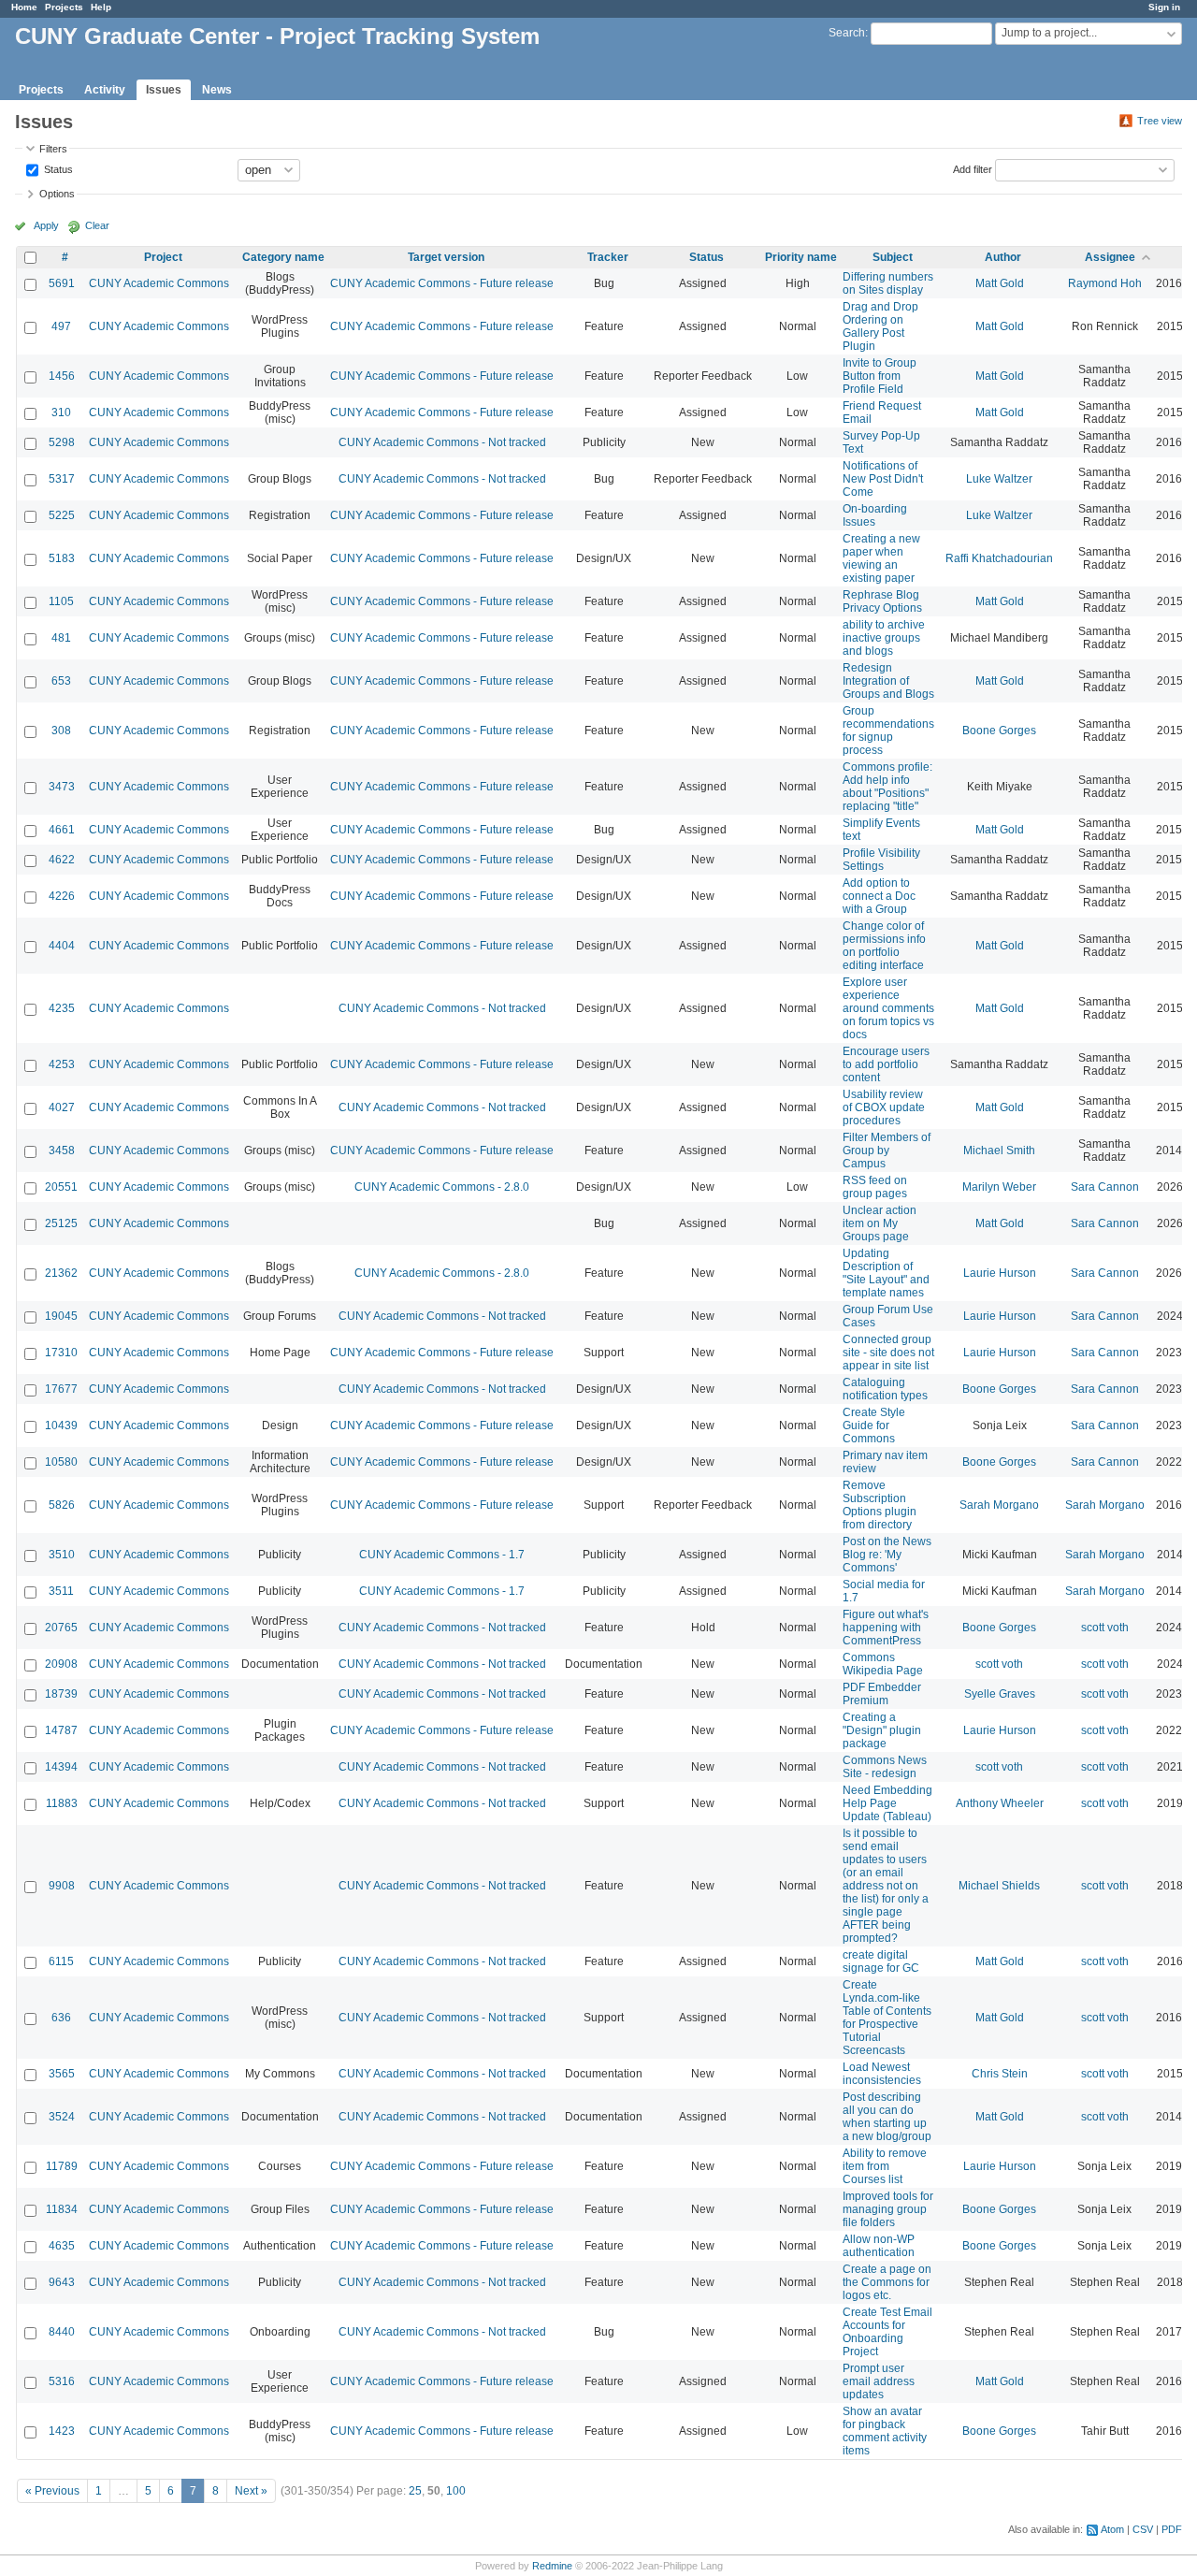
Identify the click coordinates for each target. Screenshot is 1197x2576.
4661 (62, 830)
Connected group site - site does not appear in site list (888, 1353)
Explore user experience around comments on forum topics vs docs (888, 1008)
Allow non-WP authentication (879, 2246)
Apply (46, 225)
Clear (97, 225)
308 (61, 731)
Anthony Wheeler (1000, 1803)
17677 (61, 1389)
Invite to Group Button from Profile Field (880, 376)
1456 (62, 376)
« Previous (52, 2491)
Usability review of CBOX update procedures (884, 1107)
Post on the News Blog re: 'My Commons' (887, 1555)
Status (57, 168)
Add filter (973, 168)
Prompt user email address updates (879, 2381)
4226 (62, 896)
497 (61, 326)
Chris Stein (1000, 2074)
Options (57, 194)
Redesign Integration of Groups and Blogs (888, 681)
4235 (62, 1008)
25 (415, 2491)
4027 (62, 1107)
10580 (61, 1462)
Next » (251, 2491)
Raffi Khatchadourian (999, 558)
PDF (1172, 2529)
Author (1003, 257)
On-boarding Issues (875, 515)
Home (24, 7)
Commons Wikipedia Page (883, 1664)
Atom (1112, 2529)
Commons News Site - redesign (885, 1767)
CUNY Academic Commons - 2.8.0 (442, 1187)
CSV (1143, 2529)
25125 (61, 1223)
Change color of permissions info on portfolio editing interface (884, 946)
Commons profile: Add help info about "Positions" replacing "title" (887, 787)
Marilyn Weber (999, 1187)
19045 (61, 1316)
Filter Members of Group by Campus (887, 1151)
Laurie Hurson (1000, 1273)
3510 (62, 1555)
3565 (62, 2074)
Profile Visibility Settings (881, 860)
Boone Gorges (999, 731)
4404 (62, 946)
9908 (62, 1886)
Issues (164, 90)
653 (61, 681)
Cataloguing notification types (885, 1389)
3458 (62, 1151)
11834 (62, 2209)
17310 (61, 1353)
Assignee (1110, 257)
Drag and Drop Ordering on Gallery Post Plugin (880, 326)
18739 (61, 1694)
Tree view (1160, 121)
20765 (61, 1628)
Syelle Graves (1000, 1694)
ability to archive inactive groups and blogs (884, 638)
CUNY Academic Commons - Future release (442, 283)
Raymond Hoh (1105, 283)
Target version (446, 257)
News (217, 90)
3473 (62, 787)
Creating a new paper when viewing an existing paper (881, 558)
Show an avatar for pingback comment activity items (885, 2431)
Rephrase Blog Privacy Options (882, 601)
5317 (62, 479)
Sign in (1164, 7)
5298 (62, 442)
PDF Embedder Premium (882, 1694)
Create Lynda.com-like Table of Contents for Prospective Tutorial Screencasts (887, 2018)
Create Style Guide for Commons (874, 1425)
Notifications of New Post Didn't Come (883, 479)
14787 (61, 1730)
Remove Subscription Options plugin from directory (880, 1505)
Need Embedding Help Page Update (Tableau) (887, 1803)
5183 (62, 558)
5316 (62, 2381)
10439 (61, 1425)
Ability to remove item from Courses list (885, 2166)
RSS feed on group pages (875, 1187)
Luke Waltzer (999, 479)
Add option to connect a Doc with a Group (879, 896)
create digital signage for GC (881, 1961)
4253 (62, 1064)
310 (61, 412)
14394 (61, 1767)
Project (163, 257)
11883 (62, 1803)
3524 (62, 2117)
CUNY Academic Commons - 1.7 (442, 1555)
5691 (62, 283)
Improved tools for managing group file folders (888, 2209)
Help (101, 7)
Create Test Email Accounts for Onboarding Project (887, 2332)
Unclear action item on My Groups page (880, 1223)
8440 (62, 2332)
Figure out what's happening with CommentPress (886, 1628)
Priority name (801, 257)
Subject (893, 257)
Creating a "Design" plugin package (882, 1730)
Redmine (552, 2566)
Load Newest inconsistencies (882, 2074)
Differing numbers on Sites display (888, 283)
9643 (62, 2282)
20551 (61, 1187)
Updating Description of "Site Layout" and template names (886, 1273)
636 (61, 2018)
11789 (62, 2166)
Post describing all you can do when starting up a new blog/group (887, 2117)
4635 (62, 2246)
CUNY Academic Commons (159, 283)
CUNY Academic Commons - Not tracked (442, 442)
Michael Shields (999, 1886)
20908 (61, 1664)
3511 (61, 1591)
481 (61, 638)
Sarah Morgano (999, 1505)
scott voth (1105, 1628)
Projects (64, 7)
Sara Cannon (1105, 1187)
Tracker (608, 257)
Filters (53, 149)
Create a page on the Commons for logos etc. (887, 2282)
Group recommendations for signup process (888, 731)
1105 (61, 601)
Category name (283, 257)
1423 (62, 2431)
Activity (105, 90)
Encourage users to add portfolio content (886, 1064)
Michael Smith (999, 1151)
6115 (61, 1961)
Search (847, 33)
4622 (62, 860)
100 (456, 2491)
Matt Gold (1000, 283)
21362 (61, 1273)
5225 (62, 515)
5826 (62, 1505)
